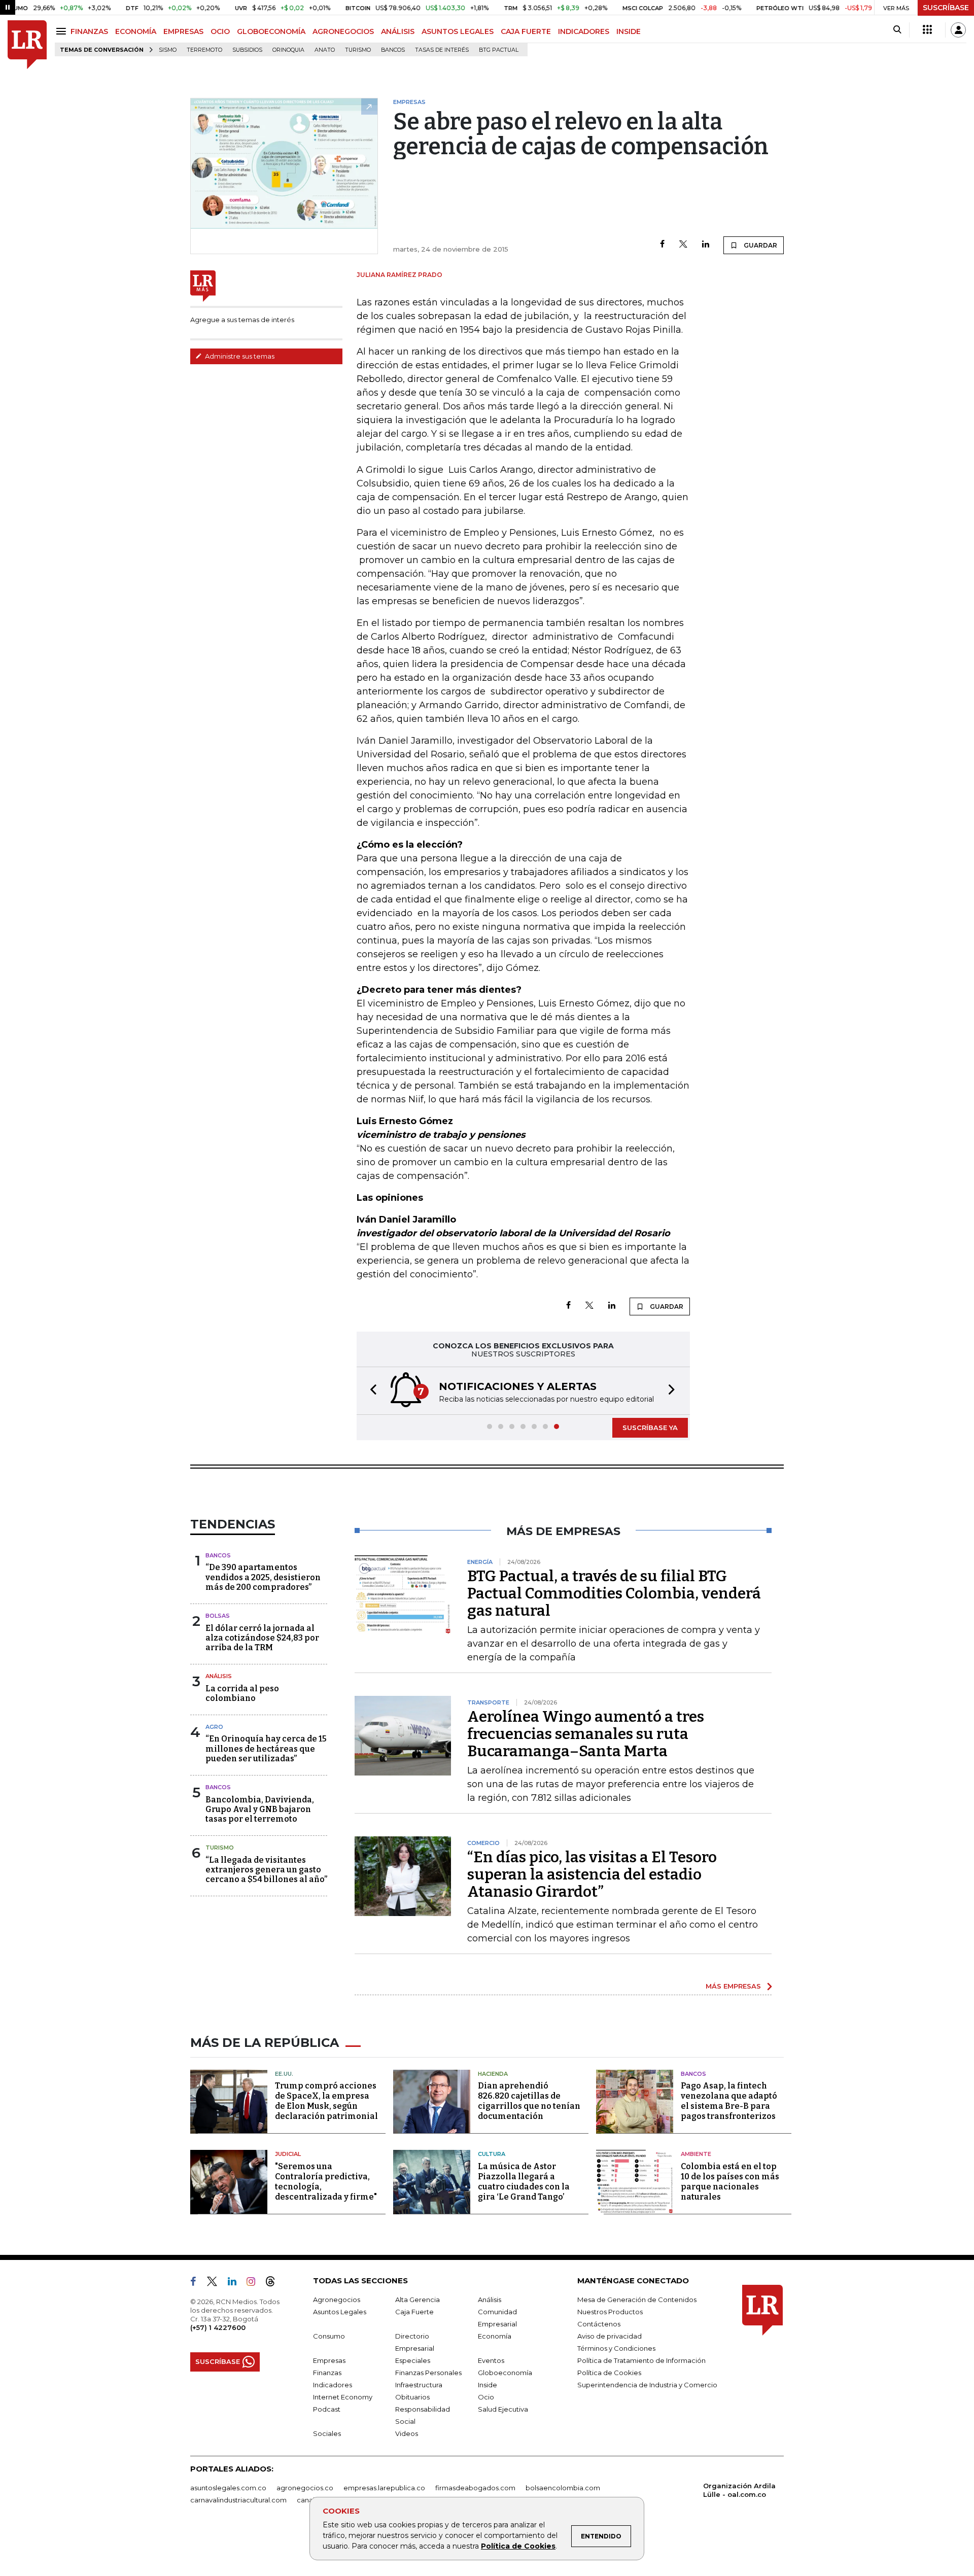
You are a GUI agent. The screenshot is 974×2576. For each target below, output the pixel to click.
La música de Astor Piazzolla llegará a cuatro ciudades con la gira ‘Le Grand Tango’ (524, 2182)
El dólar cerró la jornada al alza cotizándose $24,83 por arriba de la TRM (262, 1638)
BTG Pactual (499, 50)
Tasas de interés (442, 50)
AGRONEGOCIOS (343, 31)
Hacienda (493, 2074)
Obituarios (412, 2397)
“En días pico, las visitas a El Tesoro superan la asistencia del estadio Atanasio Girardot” (592, 1874)
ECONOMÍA (136, 31)
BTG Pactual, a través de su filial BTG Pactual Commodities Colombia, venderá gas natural (614, 1593)
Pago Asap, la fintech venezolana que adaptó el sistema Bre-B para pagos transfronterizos (729, 2101)
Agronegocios (337, 2300)
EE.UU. (284, 2074)
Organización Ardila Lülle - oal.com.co (739, 2490)
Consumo (329, 2336)
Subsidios (247, 50)
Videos (407, 2433)
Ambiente (696, 2154)
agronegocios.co (305, 2488)
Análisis (219, 1676)
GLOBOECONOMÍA (271, 31)
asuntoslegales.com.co (228, 2488)
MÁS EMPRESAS (733, 1986)
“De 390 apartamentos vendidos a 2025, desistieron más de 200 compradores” (263, 1577)
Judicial (288, 2154)
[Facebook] (662, 245)
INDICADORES (584, 31)
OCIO (220, 31)
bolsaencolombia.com (563, 2488)
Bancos (393, 50)
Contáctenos (599, 2324)
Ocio (486, 2397)
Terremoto (204, 50)
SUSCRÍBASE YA (650, 1428)
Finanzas (327, 2373)
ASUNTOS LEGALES (458, 31)
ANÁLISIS (398, 31)
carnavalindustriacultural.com (238, 2500)
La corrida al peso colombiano (242, 1693)
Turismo (358, 50)
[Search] (897, 30)
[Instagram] (255, 2283)
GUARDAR (760, 245)
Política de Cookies (518, 2546)
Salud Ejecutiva (503, 2409)
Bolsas (218, 1616)
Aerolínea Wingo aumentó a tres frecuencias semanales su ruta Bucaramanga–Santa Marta (586, 1734)
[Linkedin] (706, 245)
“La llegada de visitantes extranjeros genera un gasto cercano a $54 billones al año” (266, 1870)
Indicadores (333, 2385)
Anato (325, 50)
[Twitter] (683, 245)
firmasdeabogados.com (475, 2488)
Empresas (329, 2360)
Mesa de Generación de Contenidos (637, 2300)
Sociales (327, 2433)
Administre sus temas (239, 356)
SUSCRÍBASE (946, 8)
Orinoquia (288, 50)
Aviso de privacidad (610, 2336)
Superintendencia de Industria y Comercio (647, 2385)
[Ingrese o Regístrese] (958, 30)
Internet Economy (343, 2397)
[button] (370, 1391)
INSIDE (629, 31)
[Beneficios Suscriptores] (927, 30)
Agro (214, 1727)
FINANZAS (89, 31)
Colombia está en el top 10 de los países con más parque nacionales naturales (730, 2182)
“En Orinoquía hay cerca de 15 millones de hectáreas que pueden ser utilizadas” (266, 1748)
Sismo (168, 50)
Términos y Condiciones (616, 2348)
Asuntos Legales (340, 2312)
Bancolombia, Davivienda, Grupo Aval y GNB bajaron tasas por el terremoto (260, 1809)
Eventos (491, 2360)
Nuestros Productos (610, 2312)
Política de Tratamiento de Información (641, 2360)
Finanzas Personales (428, 2373)
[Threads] (274, 2283)
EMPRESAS (183, 31)
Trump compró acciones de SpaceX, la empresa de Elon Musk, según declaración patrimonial (326, 2101)
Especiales (413, 2360)
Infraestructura (419, 2385)
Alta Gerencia (418, 2300)
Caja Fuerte (414, 2312)
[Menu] (63, 31)
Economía (495, 2336)
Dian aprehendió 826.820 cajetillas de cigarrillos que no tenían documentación (529, 2101)
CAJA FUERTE (526, 31)
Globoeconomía (505, 2373)
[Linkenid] (236, 2283)
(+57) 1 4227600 (218, 2327)
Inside (488, 2385)
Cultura (492, 2154)
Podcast (327, 2409)
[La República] (27, 45)
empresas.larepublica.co (384, 2488)
